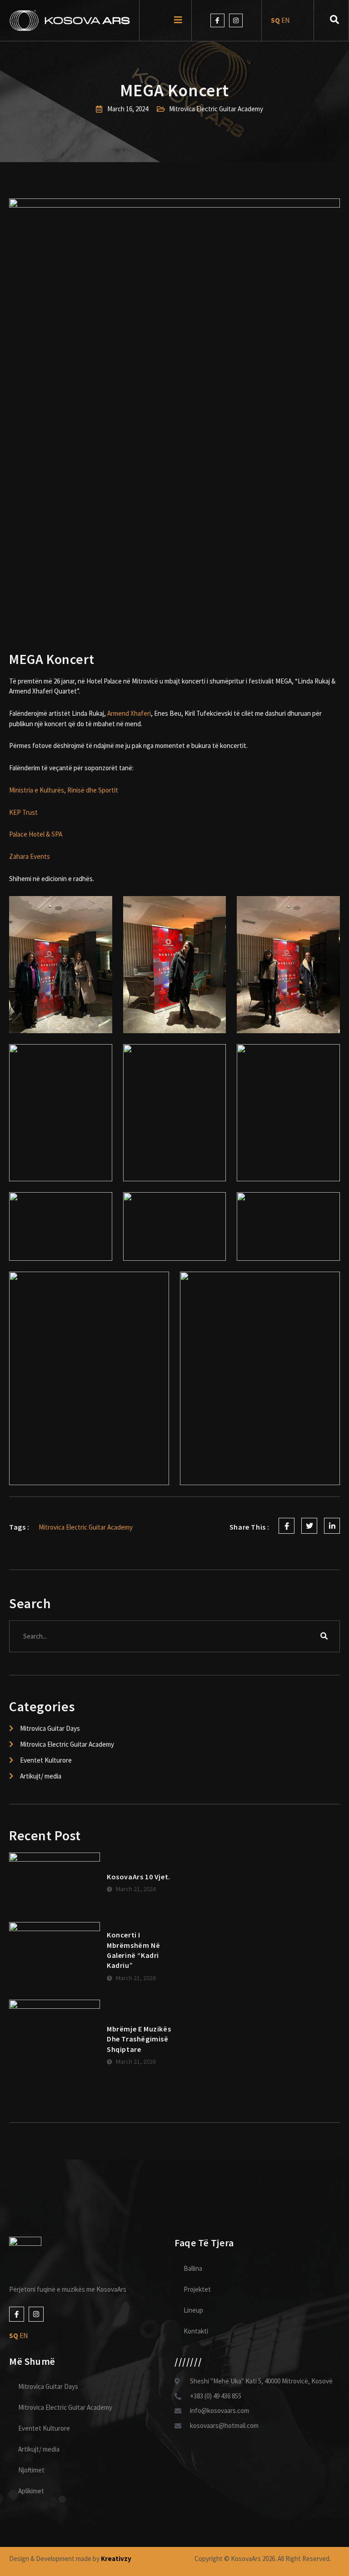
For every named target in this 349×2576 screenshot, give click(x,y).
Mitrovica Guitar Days (48, 2386)
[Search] (324, 1636)
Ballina (193, 2268)
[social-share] (287, 1526)
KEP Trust (23, 812)
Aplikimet (31, 2491)
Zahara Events (30, 856)
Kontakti (196, 2331)
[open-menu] (178, 21)
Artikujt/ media (39, 2449)
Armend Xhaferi (129, 713)
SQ (275, 20)
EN (285, 20)
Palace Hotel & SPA (36, 834)
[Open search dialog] (334, 20)
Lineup (193, 2310)
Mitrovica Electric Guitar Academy (65, 2407)
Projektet (197, 2289)
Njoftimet (31, 2470)
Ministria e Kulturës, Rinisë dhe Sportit (64, 790)
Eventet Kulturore (44, 2428)
